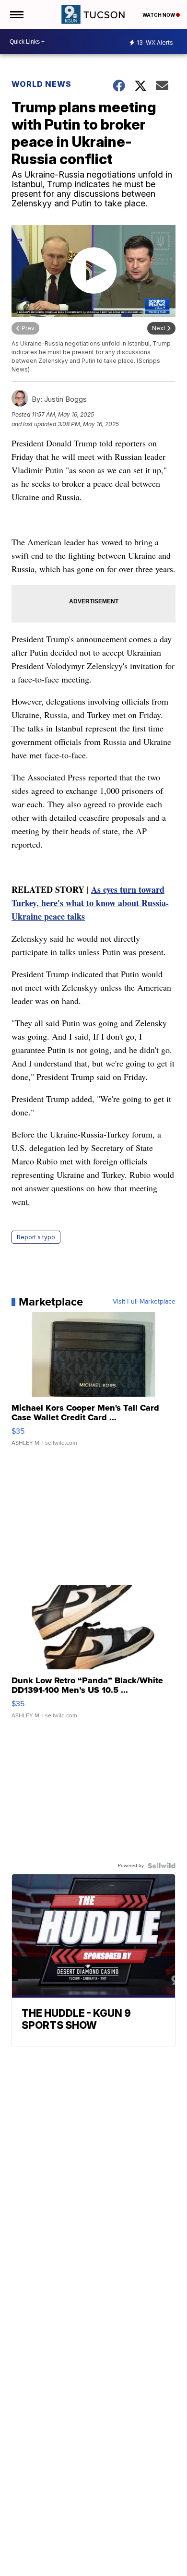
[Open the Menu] (16, 14)
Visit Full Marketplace (144, 1302)
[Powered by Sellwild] (162, 1866)
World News (42, 84)
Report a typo (36, 1237)
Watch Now (159, 15)
